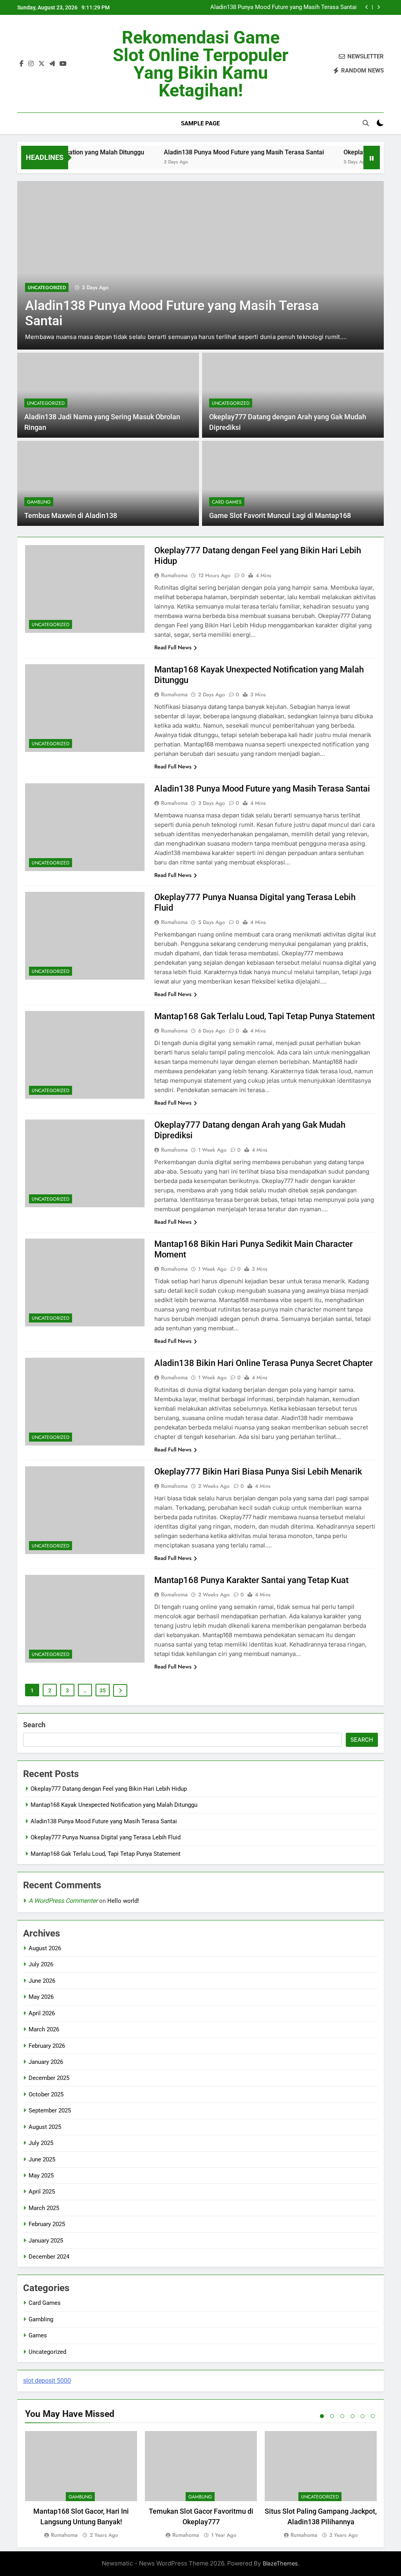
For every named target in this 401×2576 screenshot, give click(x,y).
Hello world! (123, 1901)
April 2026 (42, 2013)
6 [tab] (373, 2416)
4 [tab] (352, 2416)
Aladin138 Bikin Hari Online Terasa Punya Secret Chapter (264, 1363)
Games (38, 2335)
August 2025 (45, 2127)
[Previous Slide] (367, 7)
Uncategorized (182, 278)
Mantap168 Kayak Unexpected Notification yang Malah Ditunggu (114, 1805)
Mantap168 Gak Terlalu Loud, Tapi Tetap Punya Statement (265, 1016)
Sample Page (200, 123)
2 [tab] (332, 2416)
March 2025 (44, 2208)
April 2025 (42, 2192)
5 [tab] (363, 2416)
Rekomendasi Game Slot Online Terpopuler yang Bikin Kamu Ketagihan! (200, 64)
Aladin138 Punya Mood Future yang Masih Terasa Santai (206, 152)
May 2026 (41, 1997)
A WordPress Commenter (63, 1901)
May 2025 (41, 2176)
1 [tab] (322, 2416)
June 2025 (42, 2159)
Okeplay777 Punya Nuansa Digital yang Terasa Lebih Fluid (282, 9)
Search (34, 1725)
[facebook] (22, 64)
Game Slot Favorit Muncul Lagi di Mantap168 (280, 516)
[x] (42, 64)
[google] (52, 64)
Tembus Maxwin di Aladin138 (71, 516)
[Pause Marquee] (372, 158)
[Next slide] (378, 7)
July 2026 (41, 1964)
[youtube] (63, 64)
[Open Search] (366, 123)
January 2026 (46, 2062)
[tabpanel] (81, 2485)
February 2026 (47, 2046)
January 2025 (46, 2241)
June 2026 (42, 1981)
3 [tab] (342, 2416)
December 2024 (49, 2257)
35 (103, 1690)
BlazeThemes (280, 2563)
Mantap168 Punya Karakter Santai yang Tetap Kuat (251, 1580)
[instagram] (31, 64)
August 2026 (45, 1948)
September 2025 (50, 2110)
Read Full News (173, 647)
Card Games (227, 502)
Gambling (39, 502)
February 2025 (47, 2224)
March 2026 (44, 2029)
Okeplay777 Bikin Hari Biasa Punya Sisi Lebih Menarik (258, 1472)
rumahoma (174, 575)
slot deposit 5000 (47, 2381)
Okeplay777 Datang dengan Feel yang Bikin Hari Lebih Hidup (109, 1789)
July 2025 (41, 2143)
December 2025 (49, 2078)
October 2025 (46, 2094)
